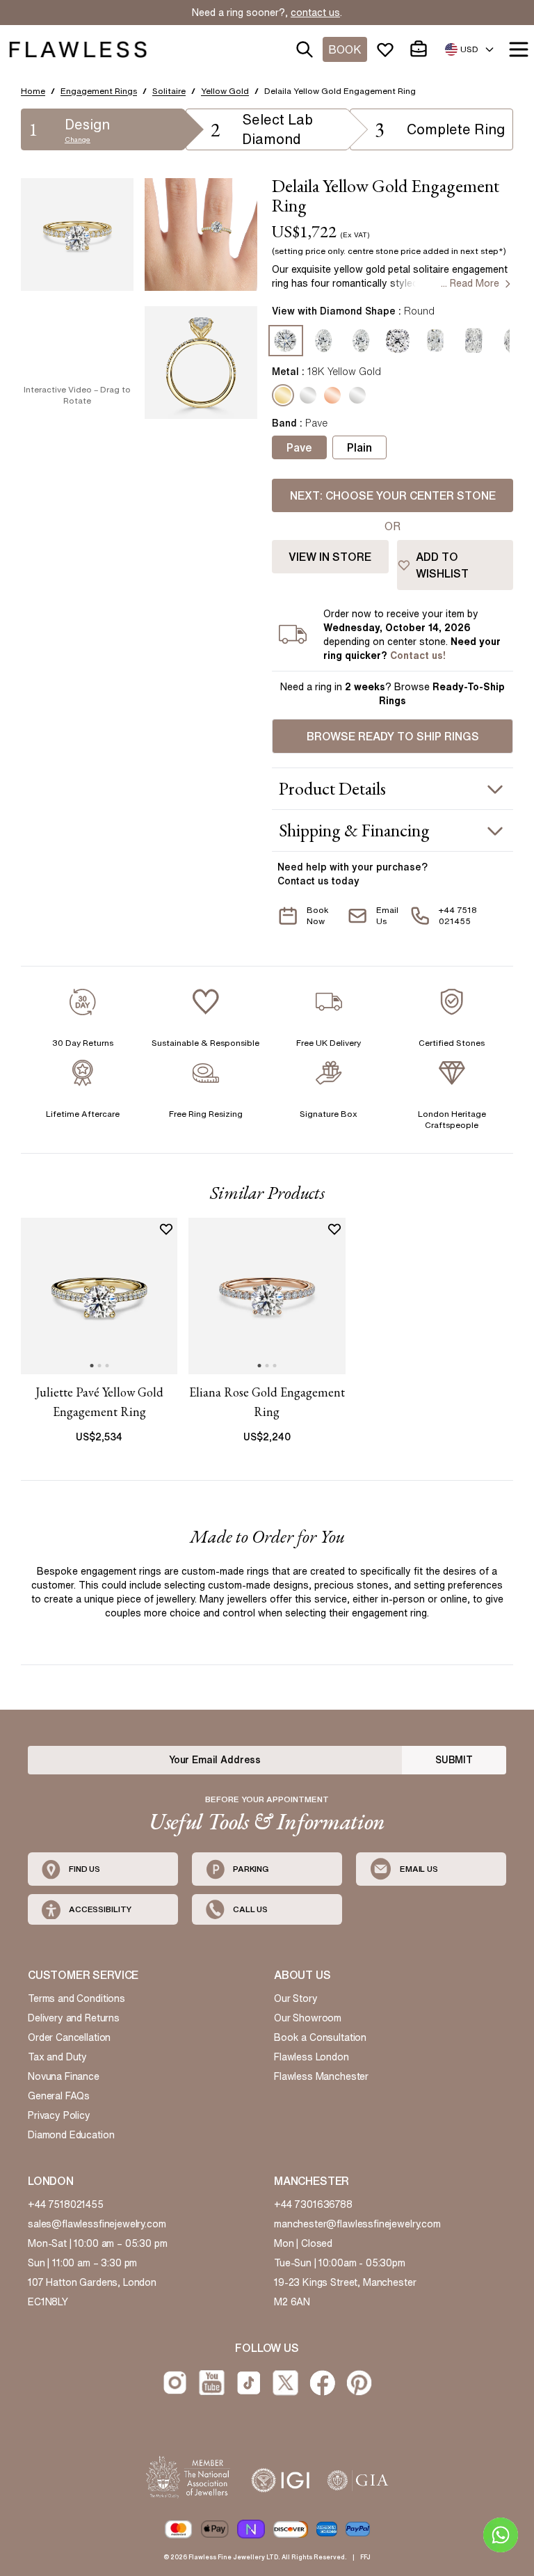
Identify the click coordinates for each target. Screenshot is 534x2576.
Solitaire (169, 91)
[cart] (421, 49)
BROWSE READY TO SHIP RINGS (393, 736)
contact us (315, 13)
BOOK (345, 49)
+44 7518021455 (66, 2204)
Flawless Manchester (321, 2076)
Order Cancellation (69, 2037)
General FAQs (59, 2096)
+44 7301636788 (313, 2204)
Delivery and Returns (74, 2018)
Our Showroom (308, 2018)
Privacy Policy (59, 2115)
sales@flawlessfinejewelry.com (97, 2224)
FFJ (365, 2557)
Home (33, 91)
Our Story (296, 1998)
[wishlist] (388, 49)
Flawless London (311, 2057)
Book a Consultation (320, 2037)
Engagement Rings (99, 91)
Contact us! (418, 655)
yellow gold (225, 91)
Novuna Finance (64, 2076)
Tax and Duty (57, 2057)
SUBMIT (454, 1760)
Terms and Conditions (76, 1998)
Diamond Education (71, 2135)
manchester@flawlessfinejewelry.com (357, 2224)
